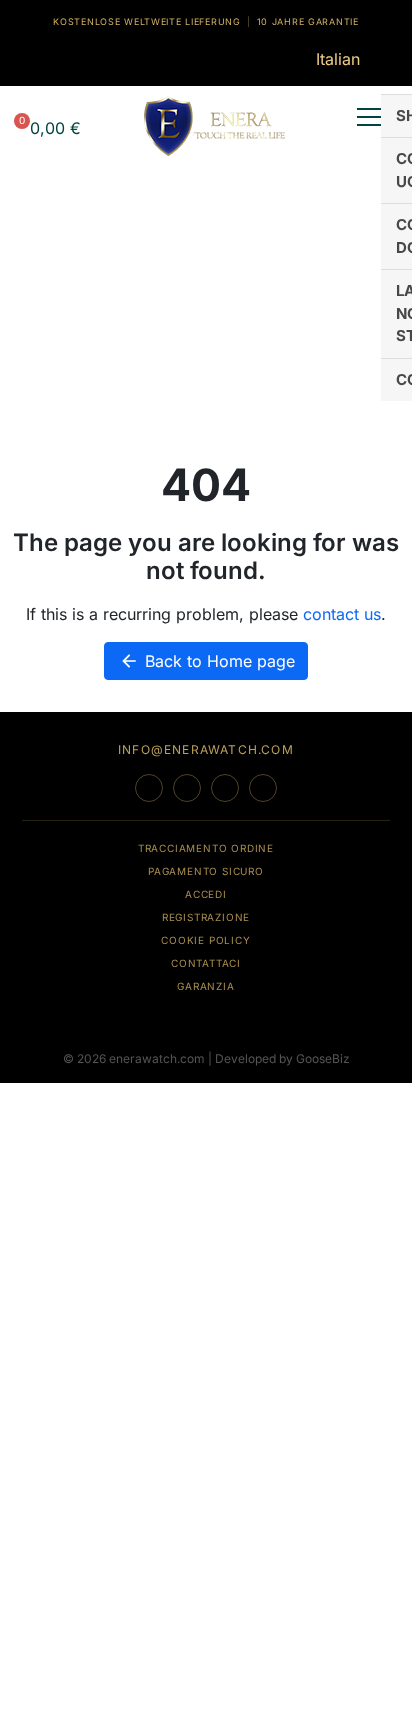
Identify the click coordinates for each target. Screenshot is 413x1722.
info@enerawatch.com (206, 749)
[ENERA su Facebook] (149, 788)
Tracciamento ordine (206, 848)
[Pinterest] (103, 58)
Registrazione (206, 917)
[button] (46, 124)
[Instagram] (48, 58)
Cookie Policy (205, 940)
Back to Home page (207, 661)
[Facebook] (21, 58)
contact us (342, 614)
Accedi (206, 894)
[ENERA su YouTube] (225, 788)
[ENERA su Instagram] (187, 788)
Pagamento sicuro (206, 871)
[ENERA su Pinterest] (263, 788)
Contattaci (206, 963)
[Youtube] (76, 58)
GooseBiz (323, 1058)
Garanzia (205, 986)
